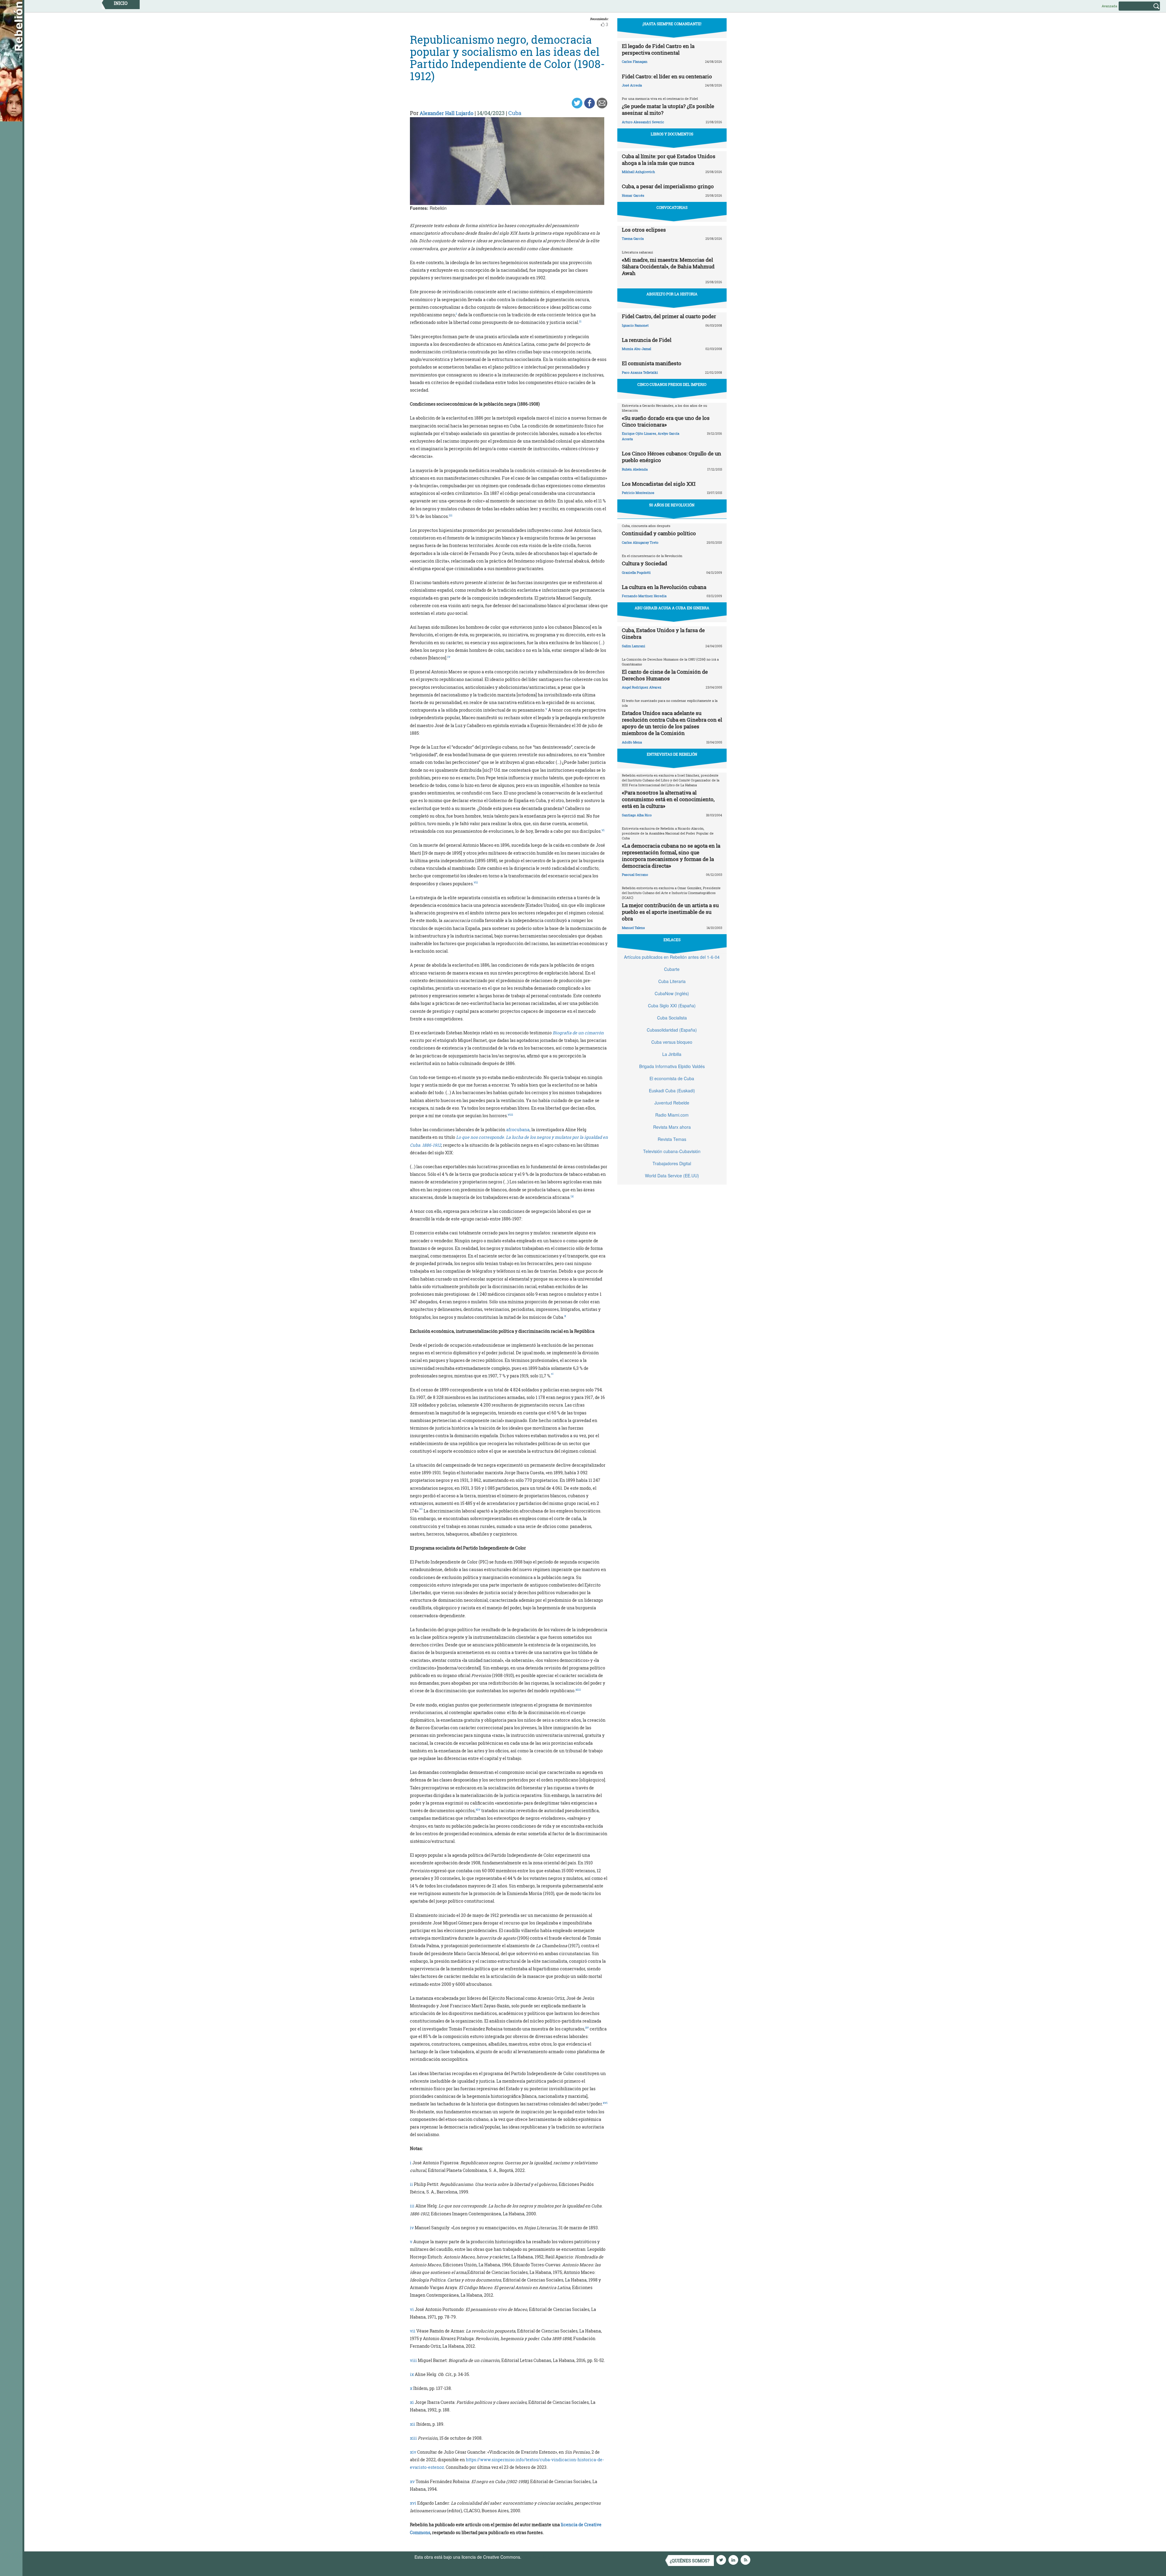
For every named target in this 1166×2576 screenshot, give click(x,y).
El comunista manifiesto (652, 363)
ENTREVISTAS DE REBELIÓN (672, 754)
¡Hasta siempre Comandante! (672, 24)
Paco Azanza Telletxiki (640, 372)
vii (413, 2331)
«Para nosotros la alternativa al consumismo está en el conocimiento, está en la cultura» (668, 799)
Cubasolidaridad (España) (672, 1030)
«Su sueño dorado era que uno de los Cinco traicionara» (666, 421)
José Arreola (632, 85)
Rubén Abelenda (635, 469)
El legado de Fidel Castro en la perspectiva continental (658, 49)
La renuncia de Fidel (647, 340)
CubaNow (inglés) (672, 993)
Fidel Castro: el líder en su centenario (667, 76)
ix (412, 2374)
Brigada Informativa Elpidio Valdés (672, 1066)
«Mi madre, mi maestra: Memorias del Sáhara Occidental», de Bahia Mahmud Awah (668, 266)
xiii (413, 2438)
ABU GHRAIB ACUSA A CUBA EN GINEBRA (672, 608)
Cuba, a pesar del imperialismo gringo (668, 186)
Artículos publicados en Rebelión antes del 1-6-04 (672, 957)
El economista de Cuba (672, 1078)
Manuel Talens (633, 928)
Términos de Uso (539, 2557)
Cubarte (672, 969)
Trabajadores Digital (672, 1163)
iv (412, 2228)
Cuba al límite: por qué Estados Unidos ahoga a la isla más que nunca (669, 160)
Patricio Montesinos (638, 493)
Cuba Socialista (672, 1018)
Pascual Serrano (635, 875)
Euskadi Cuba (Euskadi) (672, 1091)
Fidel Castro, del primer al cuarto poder (669, 316)
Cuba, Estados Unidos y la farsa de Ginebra (663, 633)
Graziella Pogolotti (636, 572)
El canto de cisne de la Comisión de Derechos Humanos (665, 675)
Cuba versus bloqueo (672, 1042)
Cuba (515, 113)
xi (412, 2402)
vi (412, 2309)
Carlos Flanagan (635, 61)
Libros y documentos (672, 134)
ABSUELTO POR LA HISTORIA (672, 294)
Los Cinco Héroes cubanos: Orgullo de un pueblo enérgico (672, 457)
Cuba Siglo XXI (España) (672, 1006)
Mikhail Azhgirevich (638, 172)
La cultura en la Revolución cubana (664, 587)
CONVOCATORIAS (672, 207)
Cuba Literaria (672, 981)
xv (412, 2481)
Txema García (633, 238)
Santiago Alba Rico (637, 815)
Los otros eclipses (644, 230)
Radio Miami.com (672, 1115)
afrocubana (518, 1130)
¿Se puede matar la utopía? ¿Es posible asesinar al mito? (668, 109)
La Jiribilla (672, 1054)
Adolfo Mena (632, 742)
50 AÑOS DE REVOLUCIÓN (672, 505)
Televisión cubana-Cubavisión (672, 1151)
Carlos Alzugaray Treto (640, 542)
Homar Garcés (633, 195)
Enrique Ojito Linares (639, 433)
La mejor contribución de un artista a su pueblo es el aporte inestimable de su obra (670, 912)
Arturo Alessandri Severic (643, 122)
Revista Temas (672, 1139)
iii (412, 2206)
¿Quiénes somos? (690, 2561)
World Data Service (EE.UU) (672, 1176)
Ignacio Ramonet (635, 325)
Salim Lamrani (634, 646)
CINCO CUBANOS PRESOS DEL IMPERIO (672, 384)
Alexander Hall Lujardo (447, 113)
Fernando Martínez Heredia (644, 596)
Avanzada (1109, 6)
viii (413, 2360)
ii (411, 2184)
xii (413, 2424)
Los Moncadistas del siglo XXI (659, 484)
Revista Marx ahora (672, 1127)
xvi (413, 2503)
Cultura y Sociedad (644, 563)
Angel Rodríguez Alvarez (642, 687)
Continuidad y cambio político (659, 533)
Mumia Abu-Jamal (636, 349)
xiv (413, 2452)
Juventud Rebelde (672, 1103)
